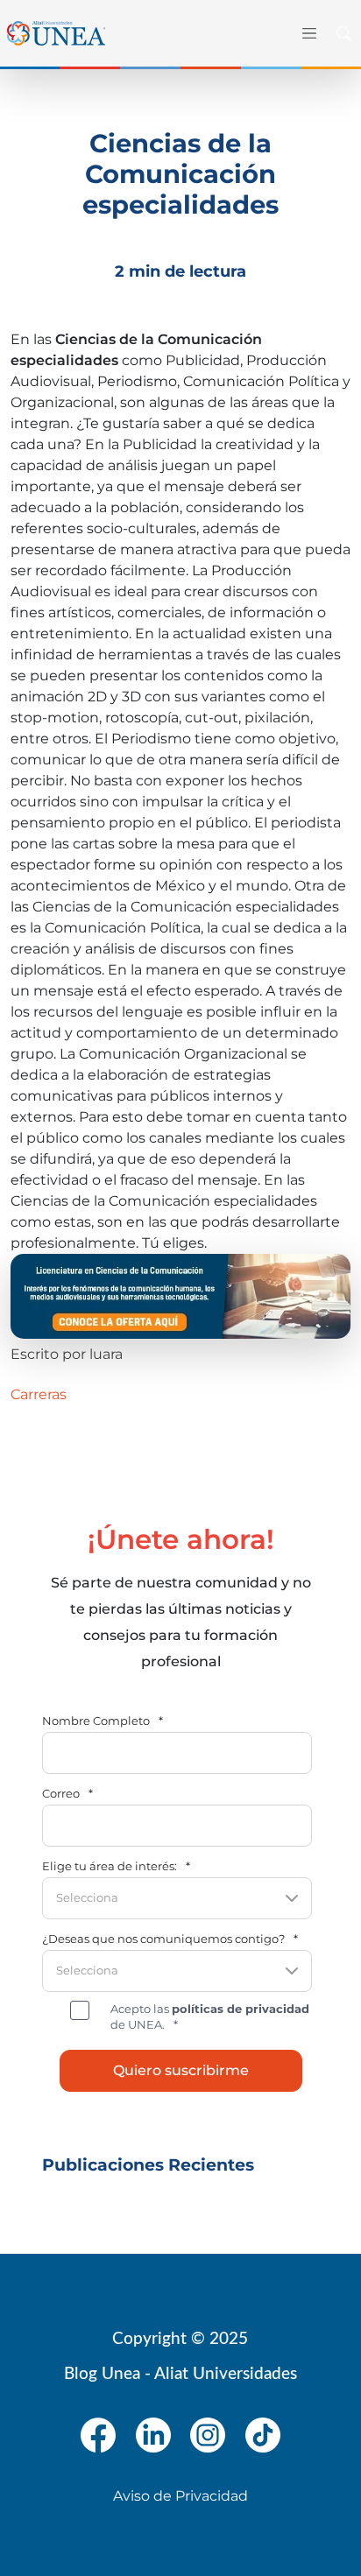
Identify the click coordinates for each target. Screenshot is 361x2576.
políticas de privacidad (241, 2009)
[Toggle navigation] (307, 33)
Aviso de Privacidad (180, 2496)
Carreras (39, 1394)
